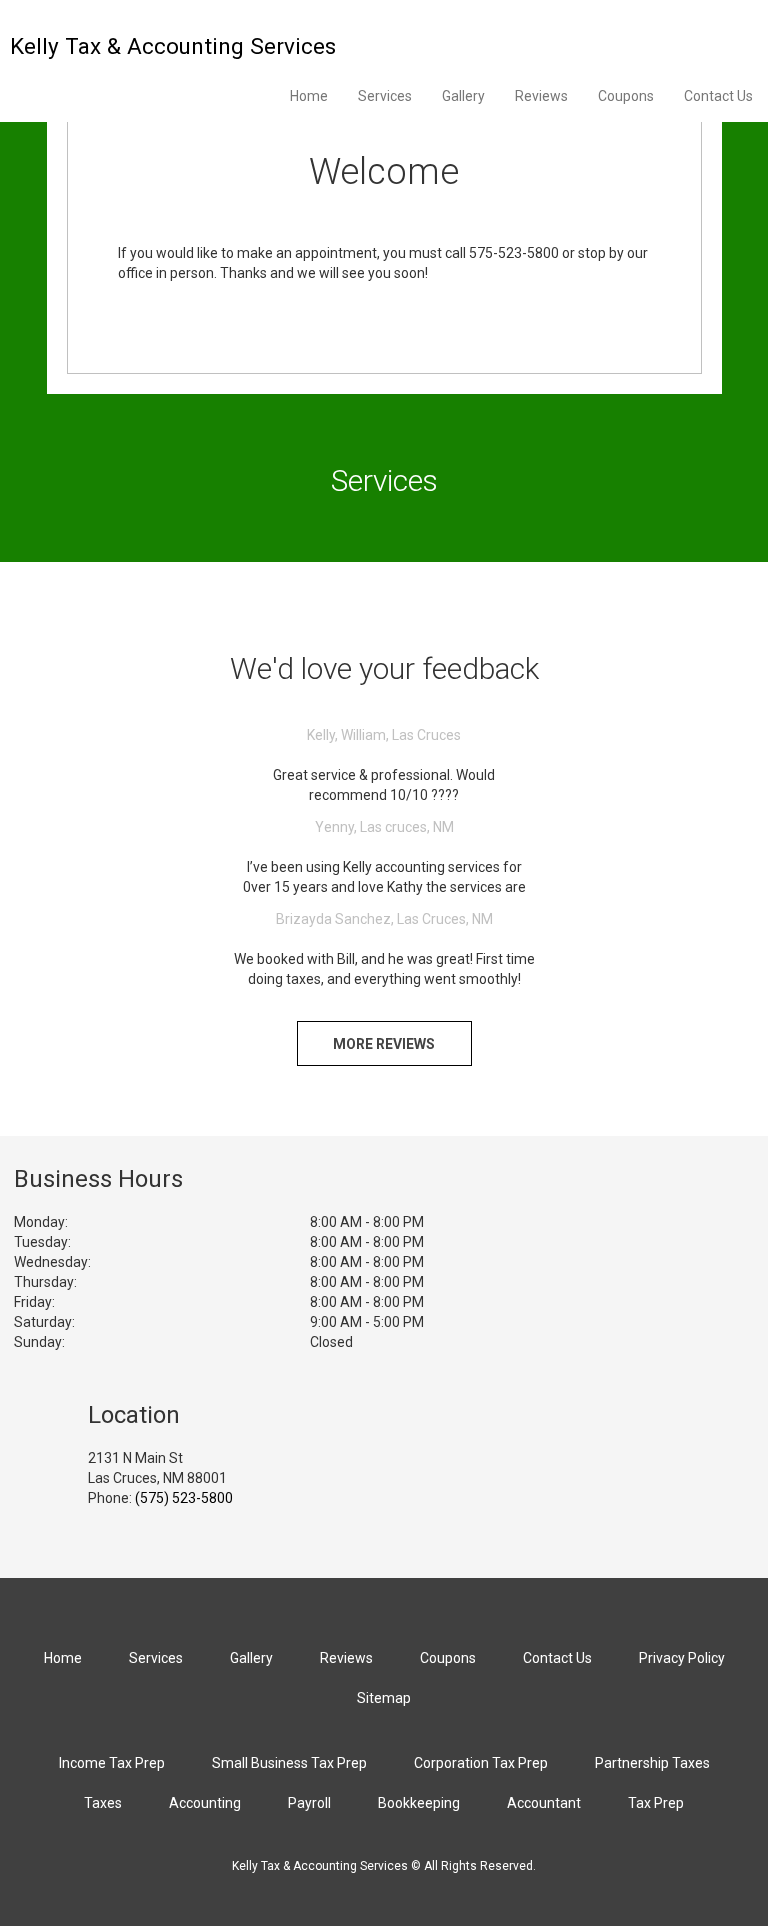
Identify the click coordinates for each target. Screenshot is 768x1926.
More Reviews (384, 1044)
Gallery (463, 96)
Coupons (626, 96)
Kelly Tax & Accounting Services (173, 46)
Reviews (541, 96)
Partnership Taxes (652, 1763)
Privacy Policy (682, 1658)
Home (309, 96)
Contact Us (718, 96)
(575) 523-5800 (184, 1498)
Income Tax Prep (112, 1763)
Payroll (309, 1803)
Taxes (103, 1803)
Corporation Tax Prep (481, 1763)
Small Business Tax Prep (289, 1763)
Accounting (205, 1803)
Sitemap (384, 1698)
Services (385, 96)
